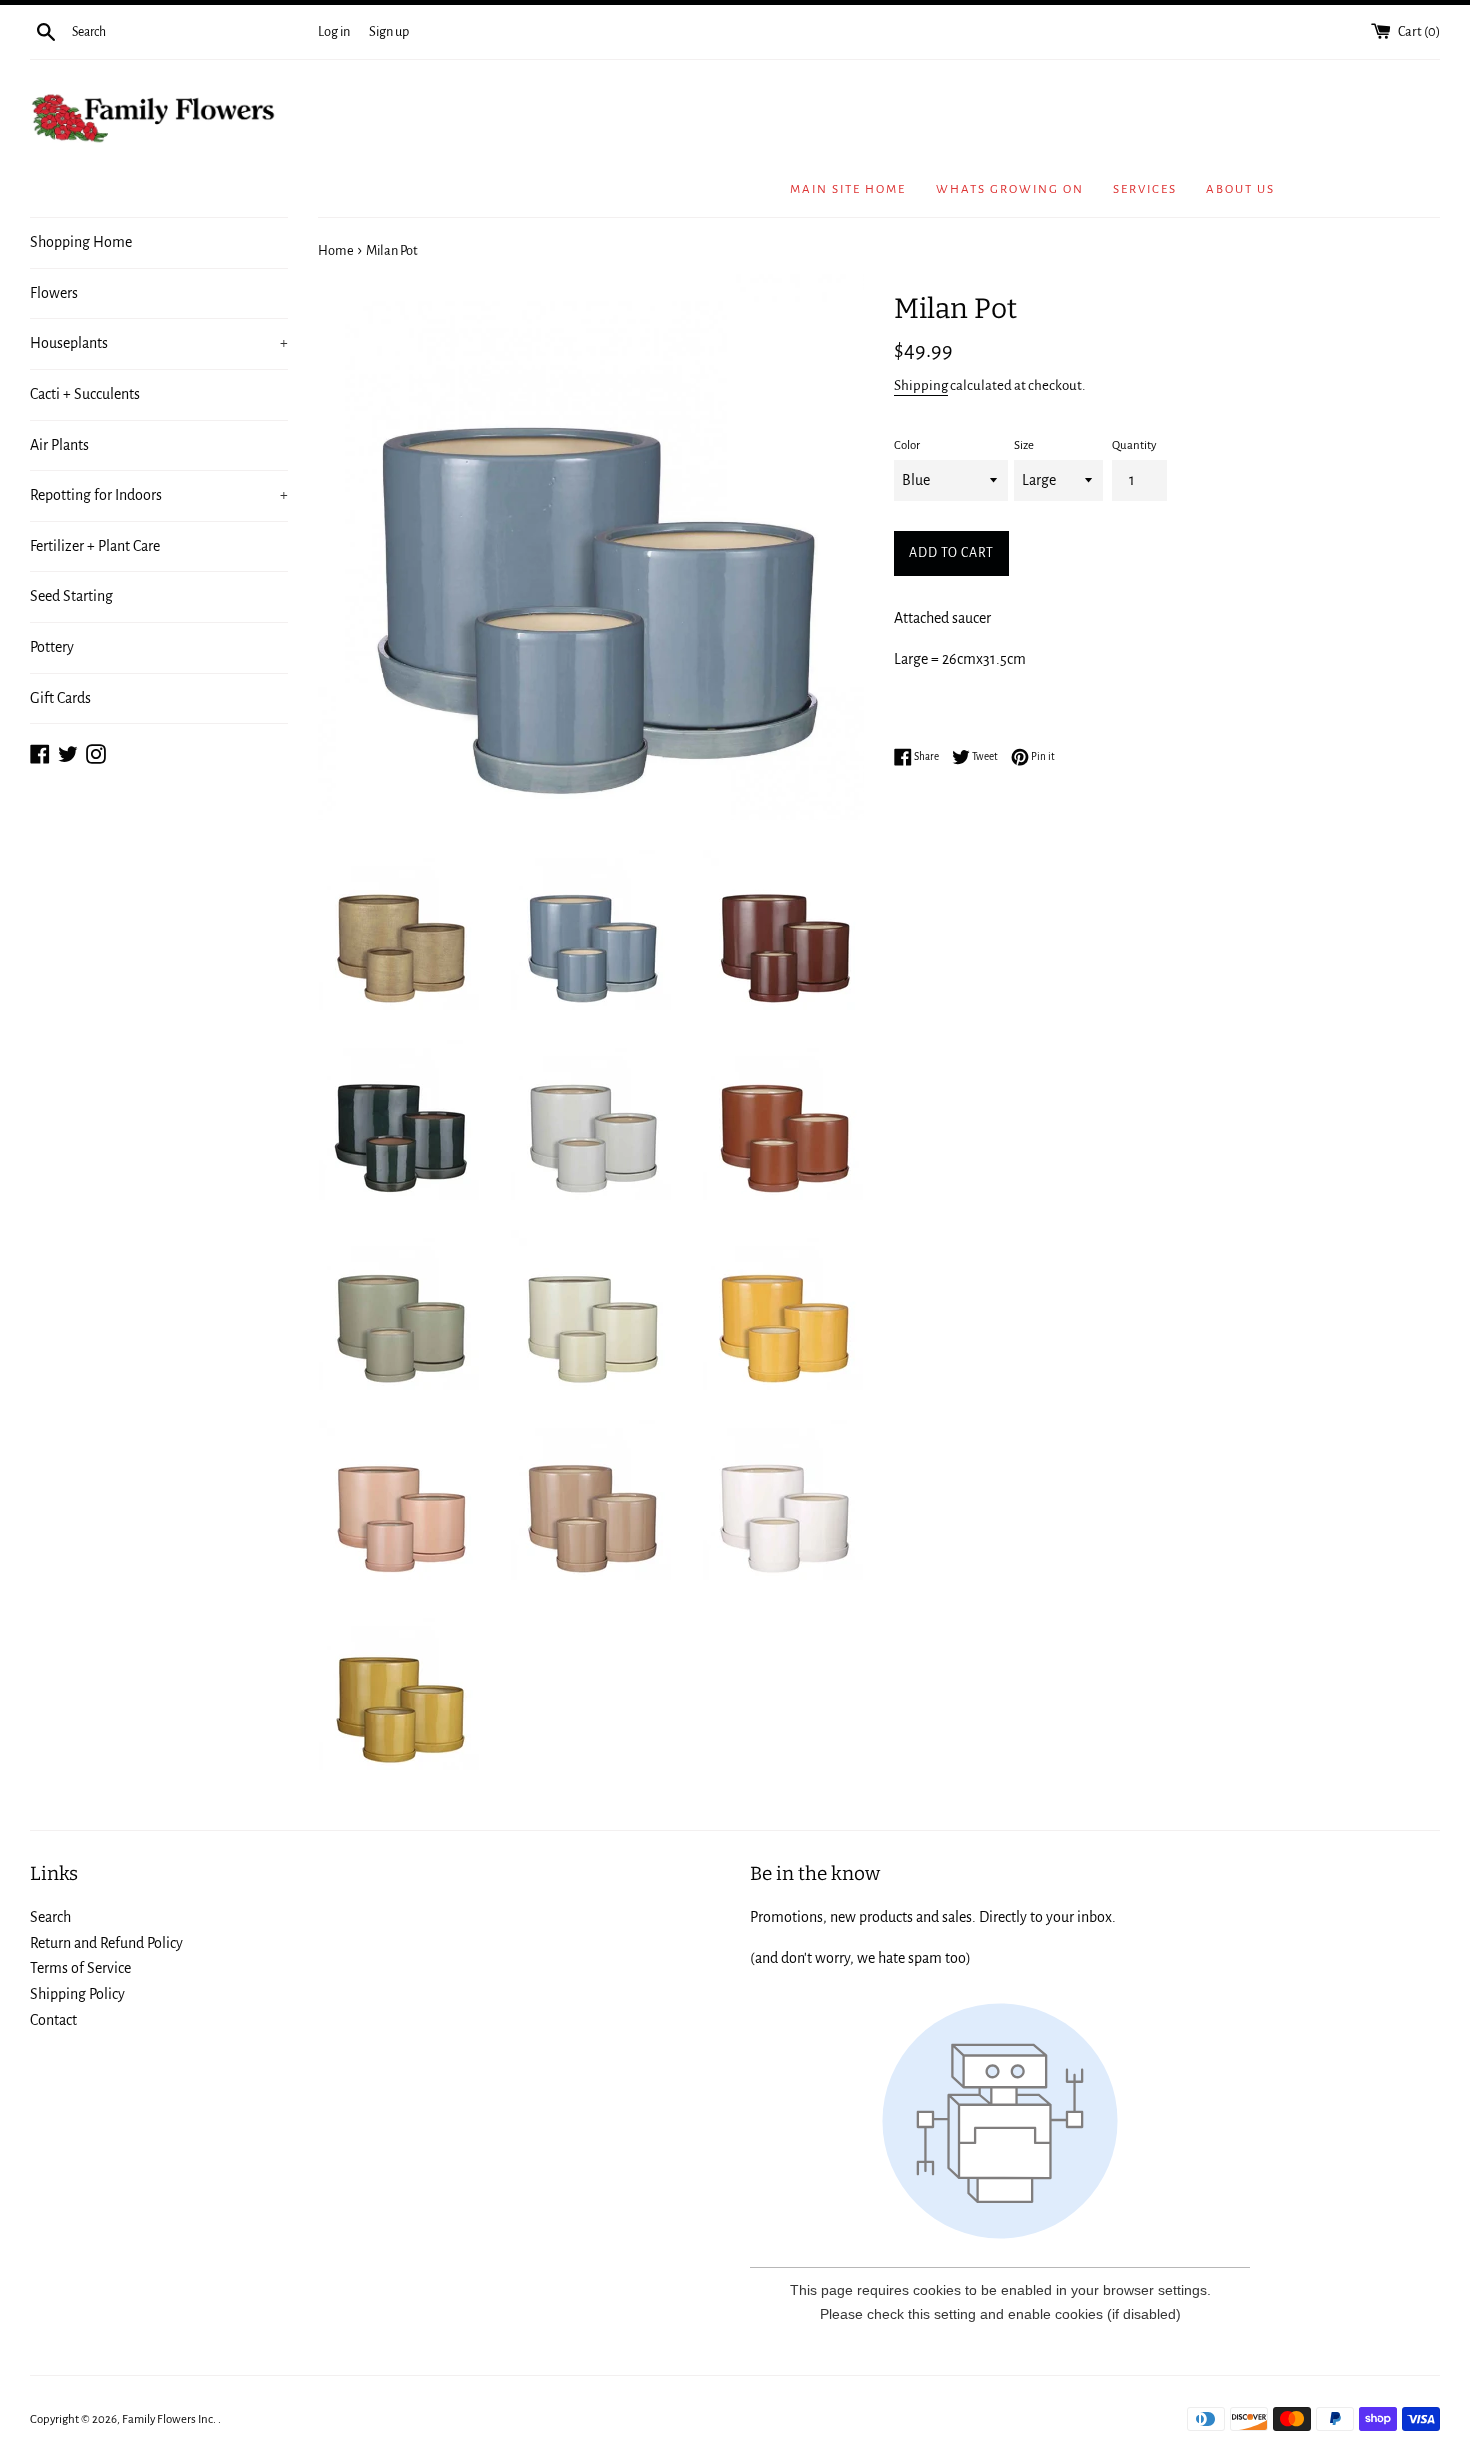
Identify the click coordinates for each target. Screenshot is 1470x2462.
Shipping (921, 385)
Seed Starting (71, 596)
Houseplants (159, 343)
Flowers (54, 293)
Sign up (389, 31)
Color (907, 445)
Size (1024, 445)
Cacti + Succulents (85, 394)
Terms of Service (80, 1968)
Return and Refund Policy (106, 1943)
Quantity (1134, 445)
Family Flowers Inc (167, 2419)
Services (1145, 189)
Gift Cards (60, 698)
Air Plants (59, 445)
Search (50, 1917)
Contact (53, 2020)
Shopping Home (81, 242)
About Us (1240, 189)
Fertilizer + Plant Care (95, 546)
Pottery (52, 647)
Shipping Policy (77, 1994)
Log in (334, 31)
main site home (848, 189)
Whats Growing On (1010, 189)
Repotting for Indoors (159, 495)
